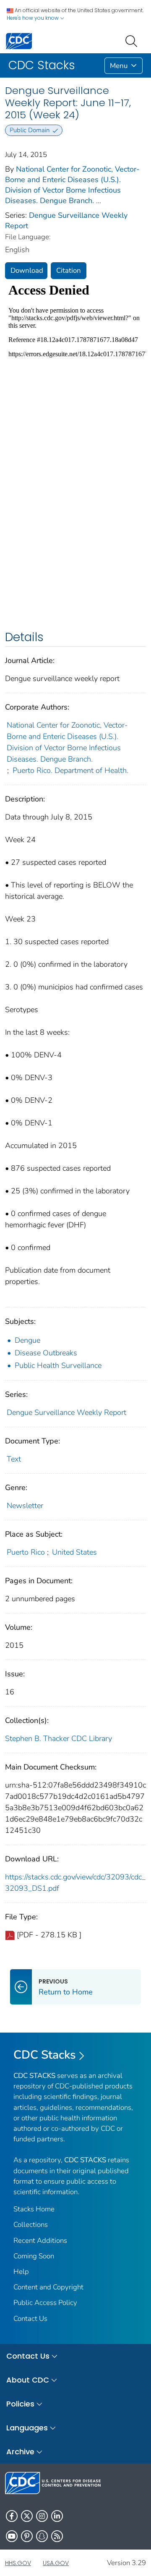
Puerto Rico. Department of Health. (70, 770)
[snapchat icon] (42, 2536)
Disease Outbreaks (46, 1353)
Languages (27, 2428)
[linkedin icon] (57, 2516)
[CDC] (19, 40)
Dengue (27, 1340)
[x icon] (27, 2516)
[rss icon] (57, 2536)
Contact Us (30, 2319)
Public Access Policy (45, 2303)
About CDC (28, 2380)
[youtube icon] (12, 2536)
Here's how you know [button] (33, 18)
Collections (31, 2225)
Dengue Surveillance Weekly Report (66, 1412)
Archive (20, 2452)
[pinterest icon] (27, 2536)
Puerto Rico (26, 1552)
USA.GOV (56, 2563)
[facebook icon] (12, 2516)
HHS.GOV (18, 2563)
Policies (20, 2404)
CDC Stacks (45, 2055)
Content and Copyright (48, 2287)
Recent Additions (40, 2241)
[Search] (133, 40)
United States (74, 1552)
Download (27, 270)
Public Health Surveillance (58, 1365)
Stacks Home (34, 2209)
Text (14, 1459)
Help (21, 2272)
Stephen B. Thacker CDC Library (59, 1738)
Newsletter (25, 1506)
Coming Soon (34, 2256)
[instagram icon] (42, 2516)
